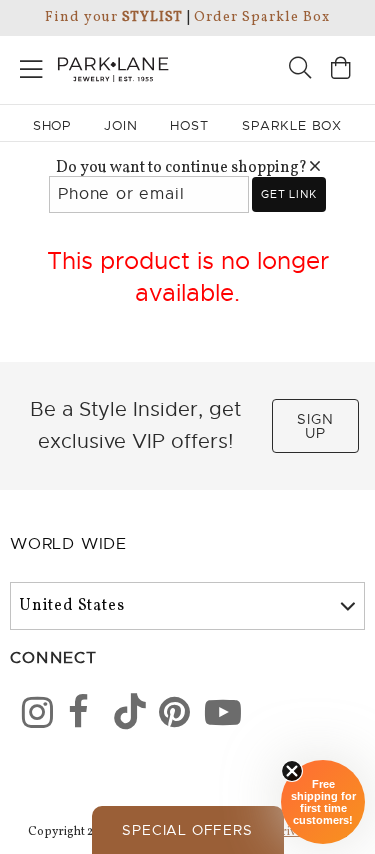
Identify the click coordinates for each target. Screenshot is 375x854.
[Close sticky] (292, 771)
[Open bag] (341, 70)
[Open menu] (31, 65)
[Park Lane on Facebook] (77, 716)
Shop (52, 125)
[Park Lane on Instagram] (31, 716)
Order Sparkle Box (261, 17)
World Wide (68, 544)
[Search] (300, 70)
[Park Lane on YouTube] (214, 716)
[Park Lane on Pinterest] (168, 716)
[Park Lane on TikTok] (123, 716)
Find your (113, 17)
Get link (288, 194)
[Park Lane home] (94, 67)
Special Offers (187, 830)
